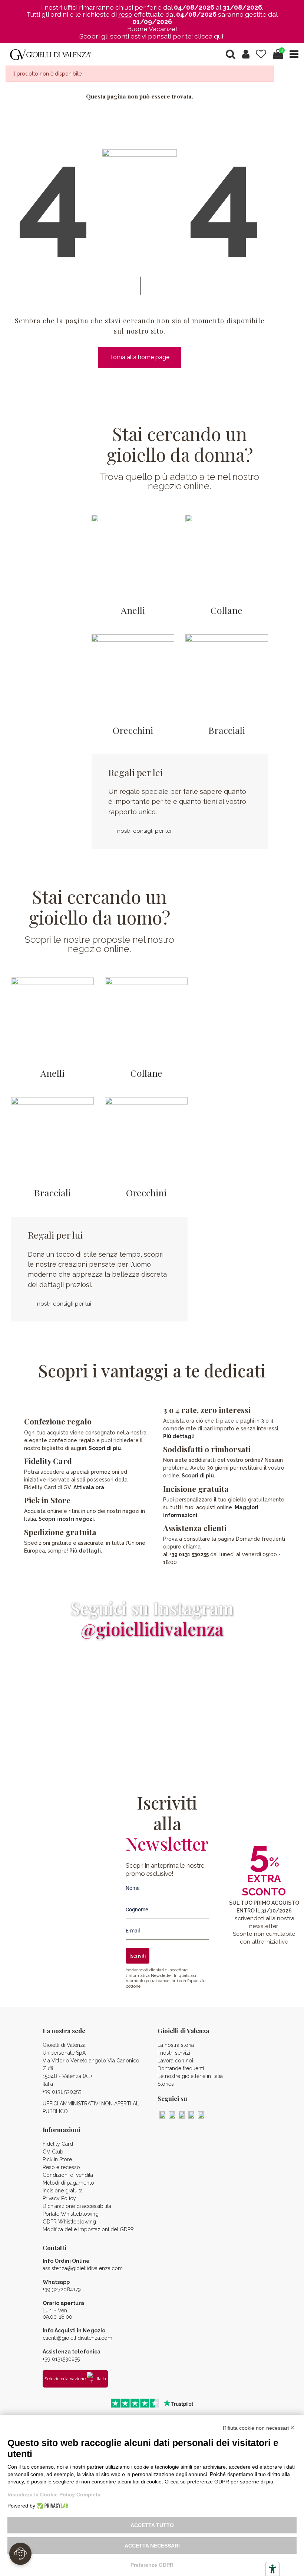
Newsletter (161, 1975)
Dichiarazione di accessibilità (77, 2206)
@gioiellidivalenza (152, 1629)
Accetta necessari (152, 2546)
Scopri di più (105, 1448)
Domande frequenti (181, 2068)
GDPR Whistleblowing (69, 2222)
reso (125, 14)
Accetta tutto (152, 2525)
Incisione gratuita (63, 2191)
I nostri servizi (174, 2053)
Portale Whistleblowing (71, 2214)
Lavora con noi (175, 2061)
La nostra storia (176, 2045)
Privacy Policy (59, 2198)
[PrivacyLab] (52, 2506)
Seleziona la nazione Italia (75, 2379)
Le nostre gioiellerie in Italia (190, 2076)
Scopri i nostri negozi (66, 1519)
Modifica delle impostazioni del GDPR (88, 2229)
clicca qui (209, 36)
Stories (166, 2084)
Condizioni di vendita (68, 2175)
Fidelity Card (48, 1461)
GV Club (53, 2152)
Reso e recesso (61, 2167)
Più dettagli (85, 1551)
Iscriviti (138, 1956)
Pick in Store (57, 2159)
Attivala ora (89, 1487)
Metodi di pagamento (68, 2183)
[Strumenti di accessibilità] (272, 2569)
